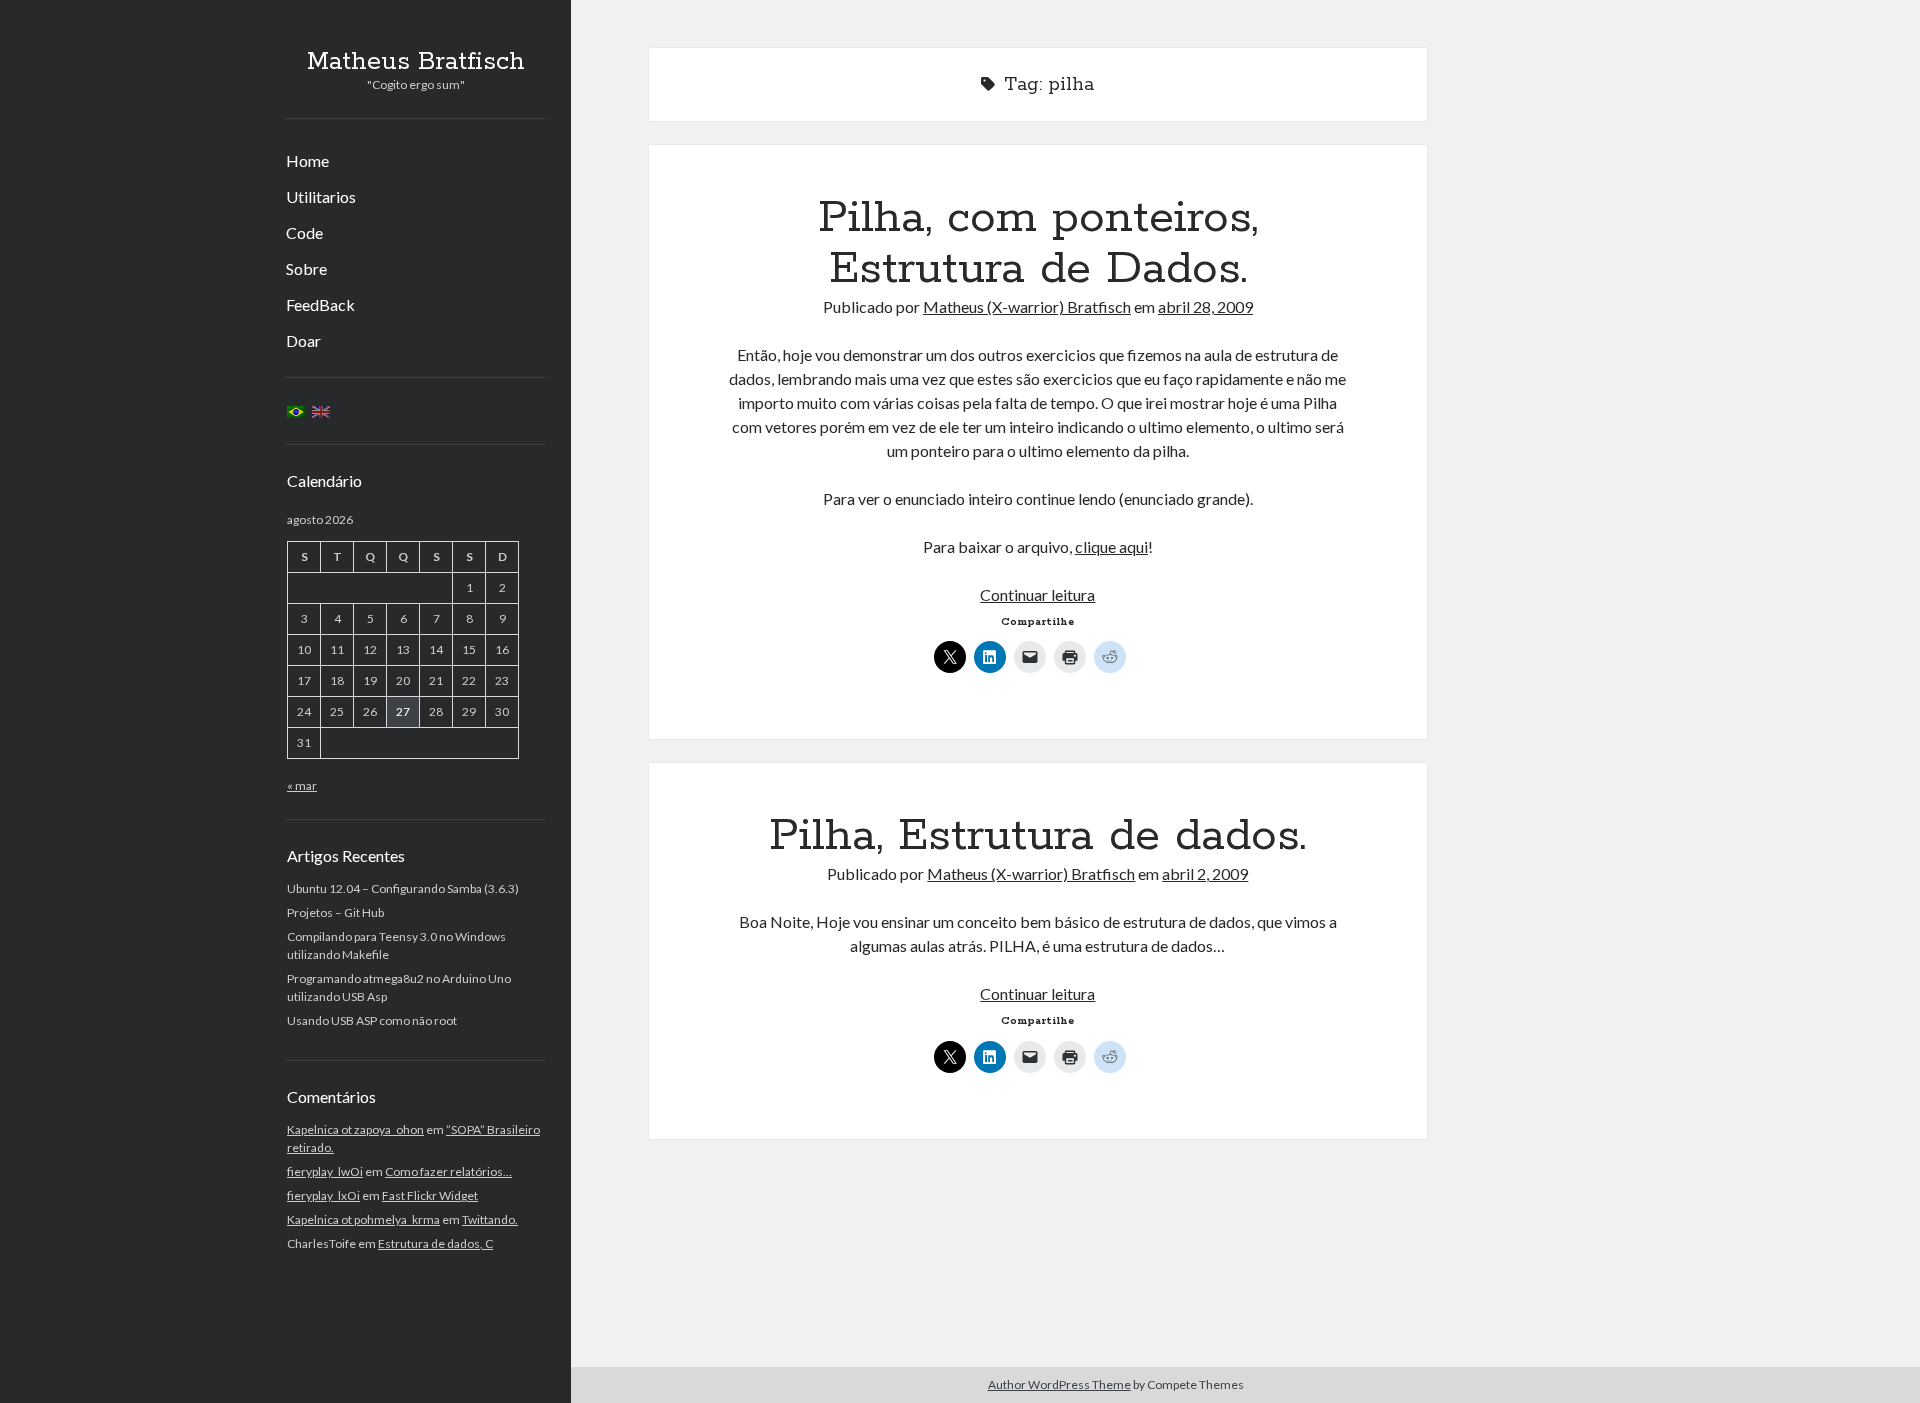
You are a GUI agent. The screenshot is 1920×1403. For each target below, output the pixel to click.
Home (307, 160)
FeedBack (320, 304)
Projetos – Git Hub (335, 912)
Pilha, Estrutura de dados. (1037, 836)
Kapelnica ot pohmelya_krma (363, 1219)
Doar (303, 340)
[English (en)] (321, 410)
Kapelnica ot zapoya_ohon (355, 1129)
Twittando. (490, 1219)
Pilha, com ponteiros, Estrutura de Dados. (1038, 243)
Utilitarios (321, 196)
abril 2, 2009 (1205, 873)
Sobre (306, 268)
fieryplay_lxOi (323, 1195)
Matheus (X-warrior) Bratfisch (1027, 306)
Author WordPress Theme (1059, 1384)
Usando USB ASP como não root (372, 1020)
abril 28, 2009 (1205, 306)
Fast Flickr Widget (430, 1195)
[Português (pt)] (296, 410)
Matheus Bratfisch (416, 62)
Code (304, 232)
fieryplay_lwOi (325, 1171)
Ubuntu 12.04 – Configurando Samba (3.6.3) (403, 888)
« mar (302, 785)
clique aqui (1111, 546)
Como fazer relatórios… (448, 1171)
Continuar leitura (1037, 594)
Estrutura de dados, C (435, 1243)
